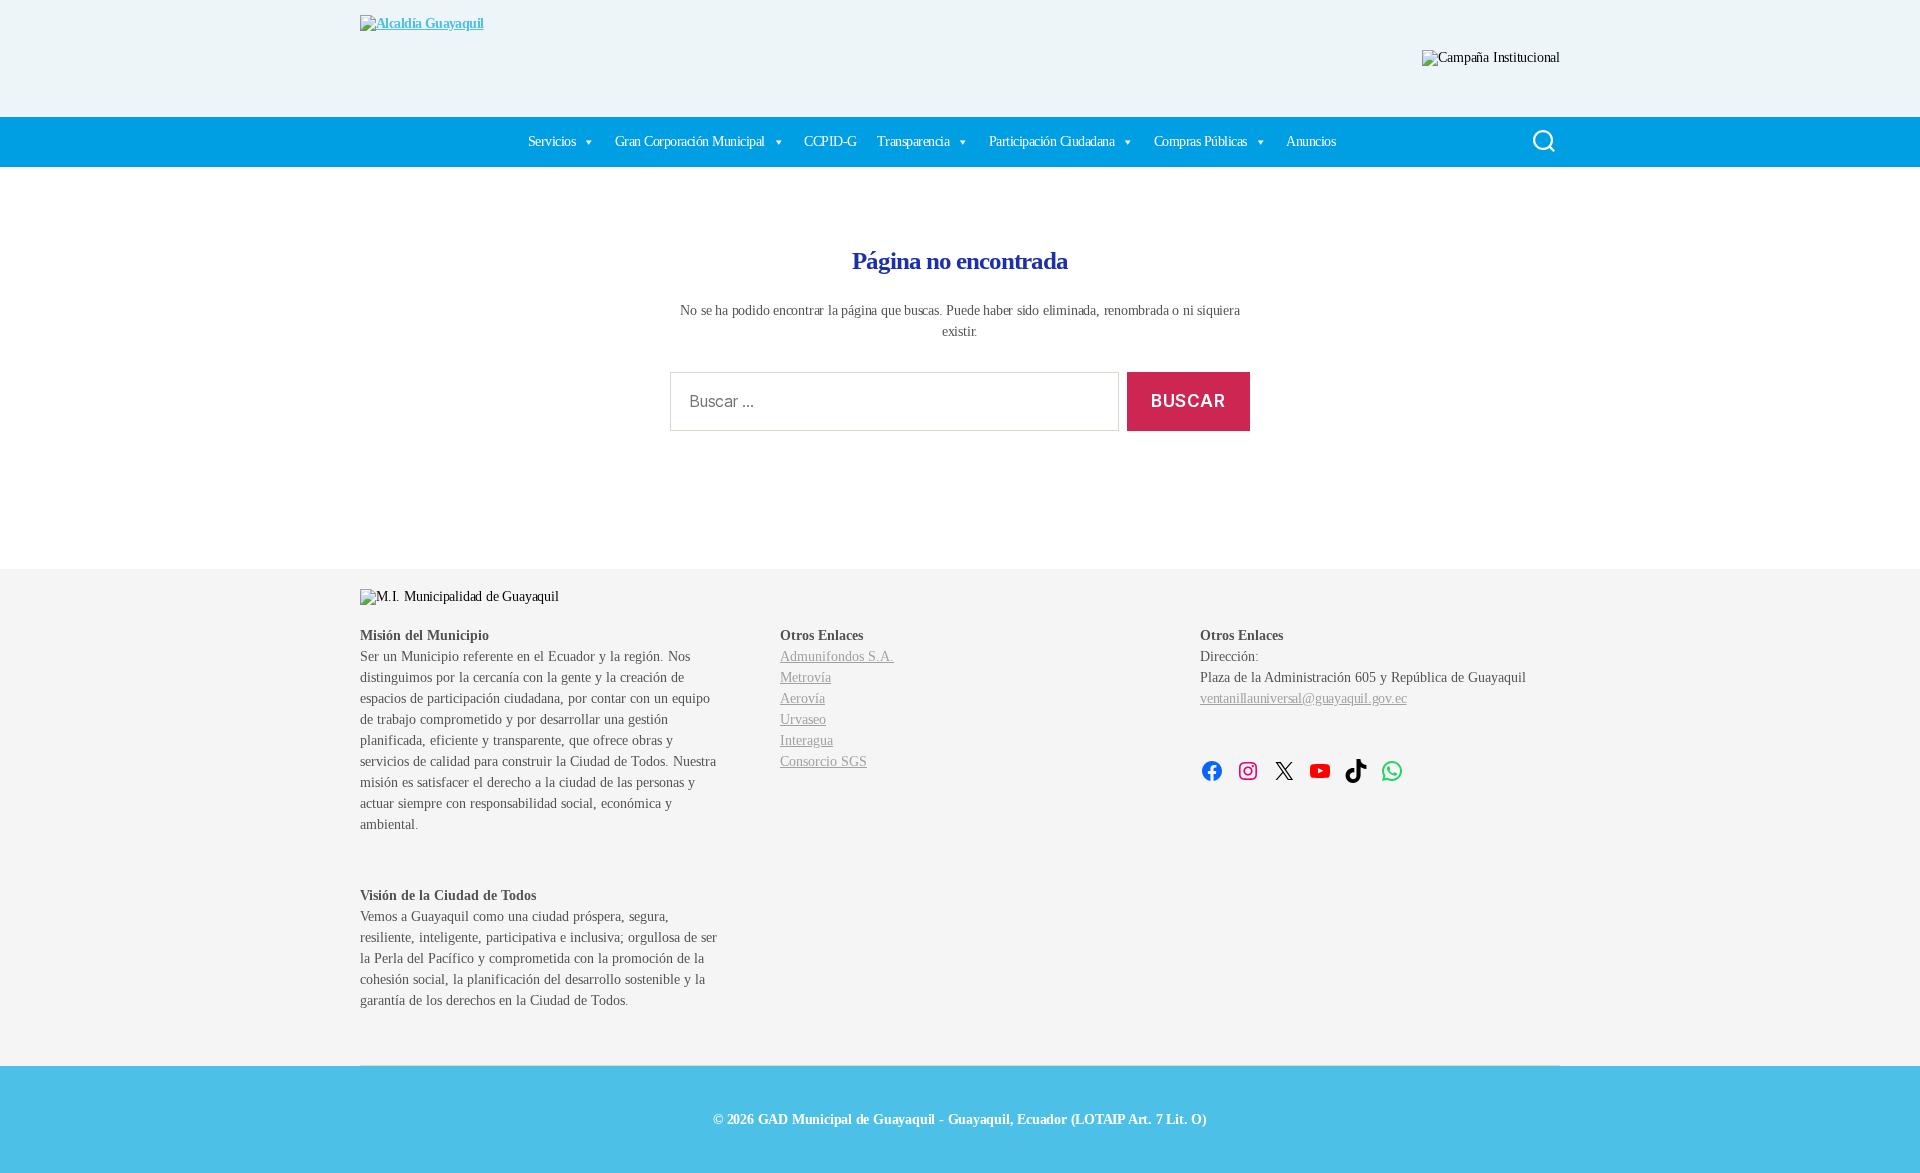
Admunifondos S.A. (837, 656)
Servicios (552, 141)
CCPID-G (830, 141)
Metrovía (805, 677)
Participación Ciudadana (1052, 141)
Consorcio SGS (823, 761)
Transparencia (913, 141)
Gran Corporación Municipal (690, 141)
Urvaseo (803, 719)
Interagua (806, 740)
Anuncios (1310, 141)
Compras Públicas (1200, 141)
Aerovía (802, 698)
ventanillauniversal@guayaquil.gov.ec (1303, 698)
